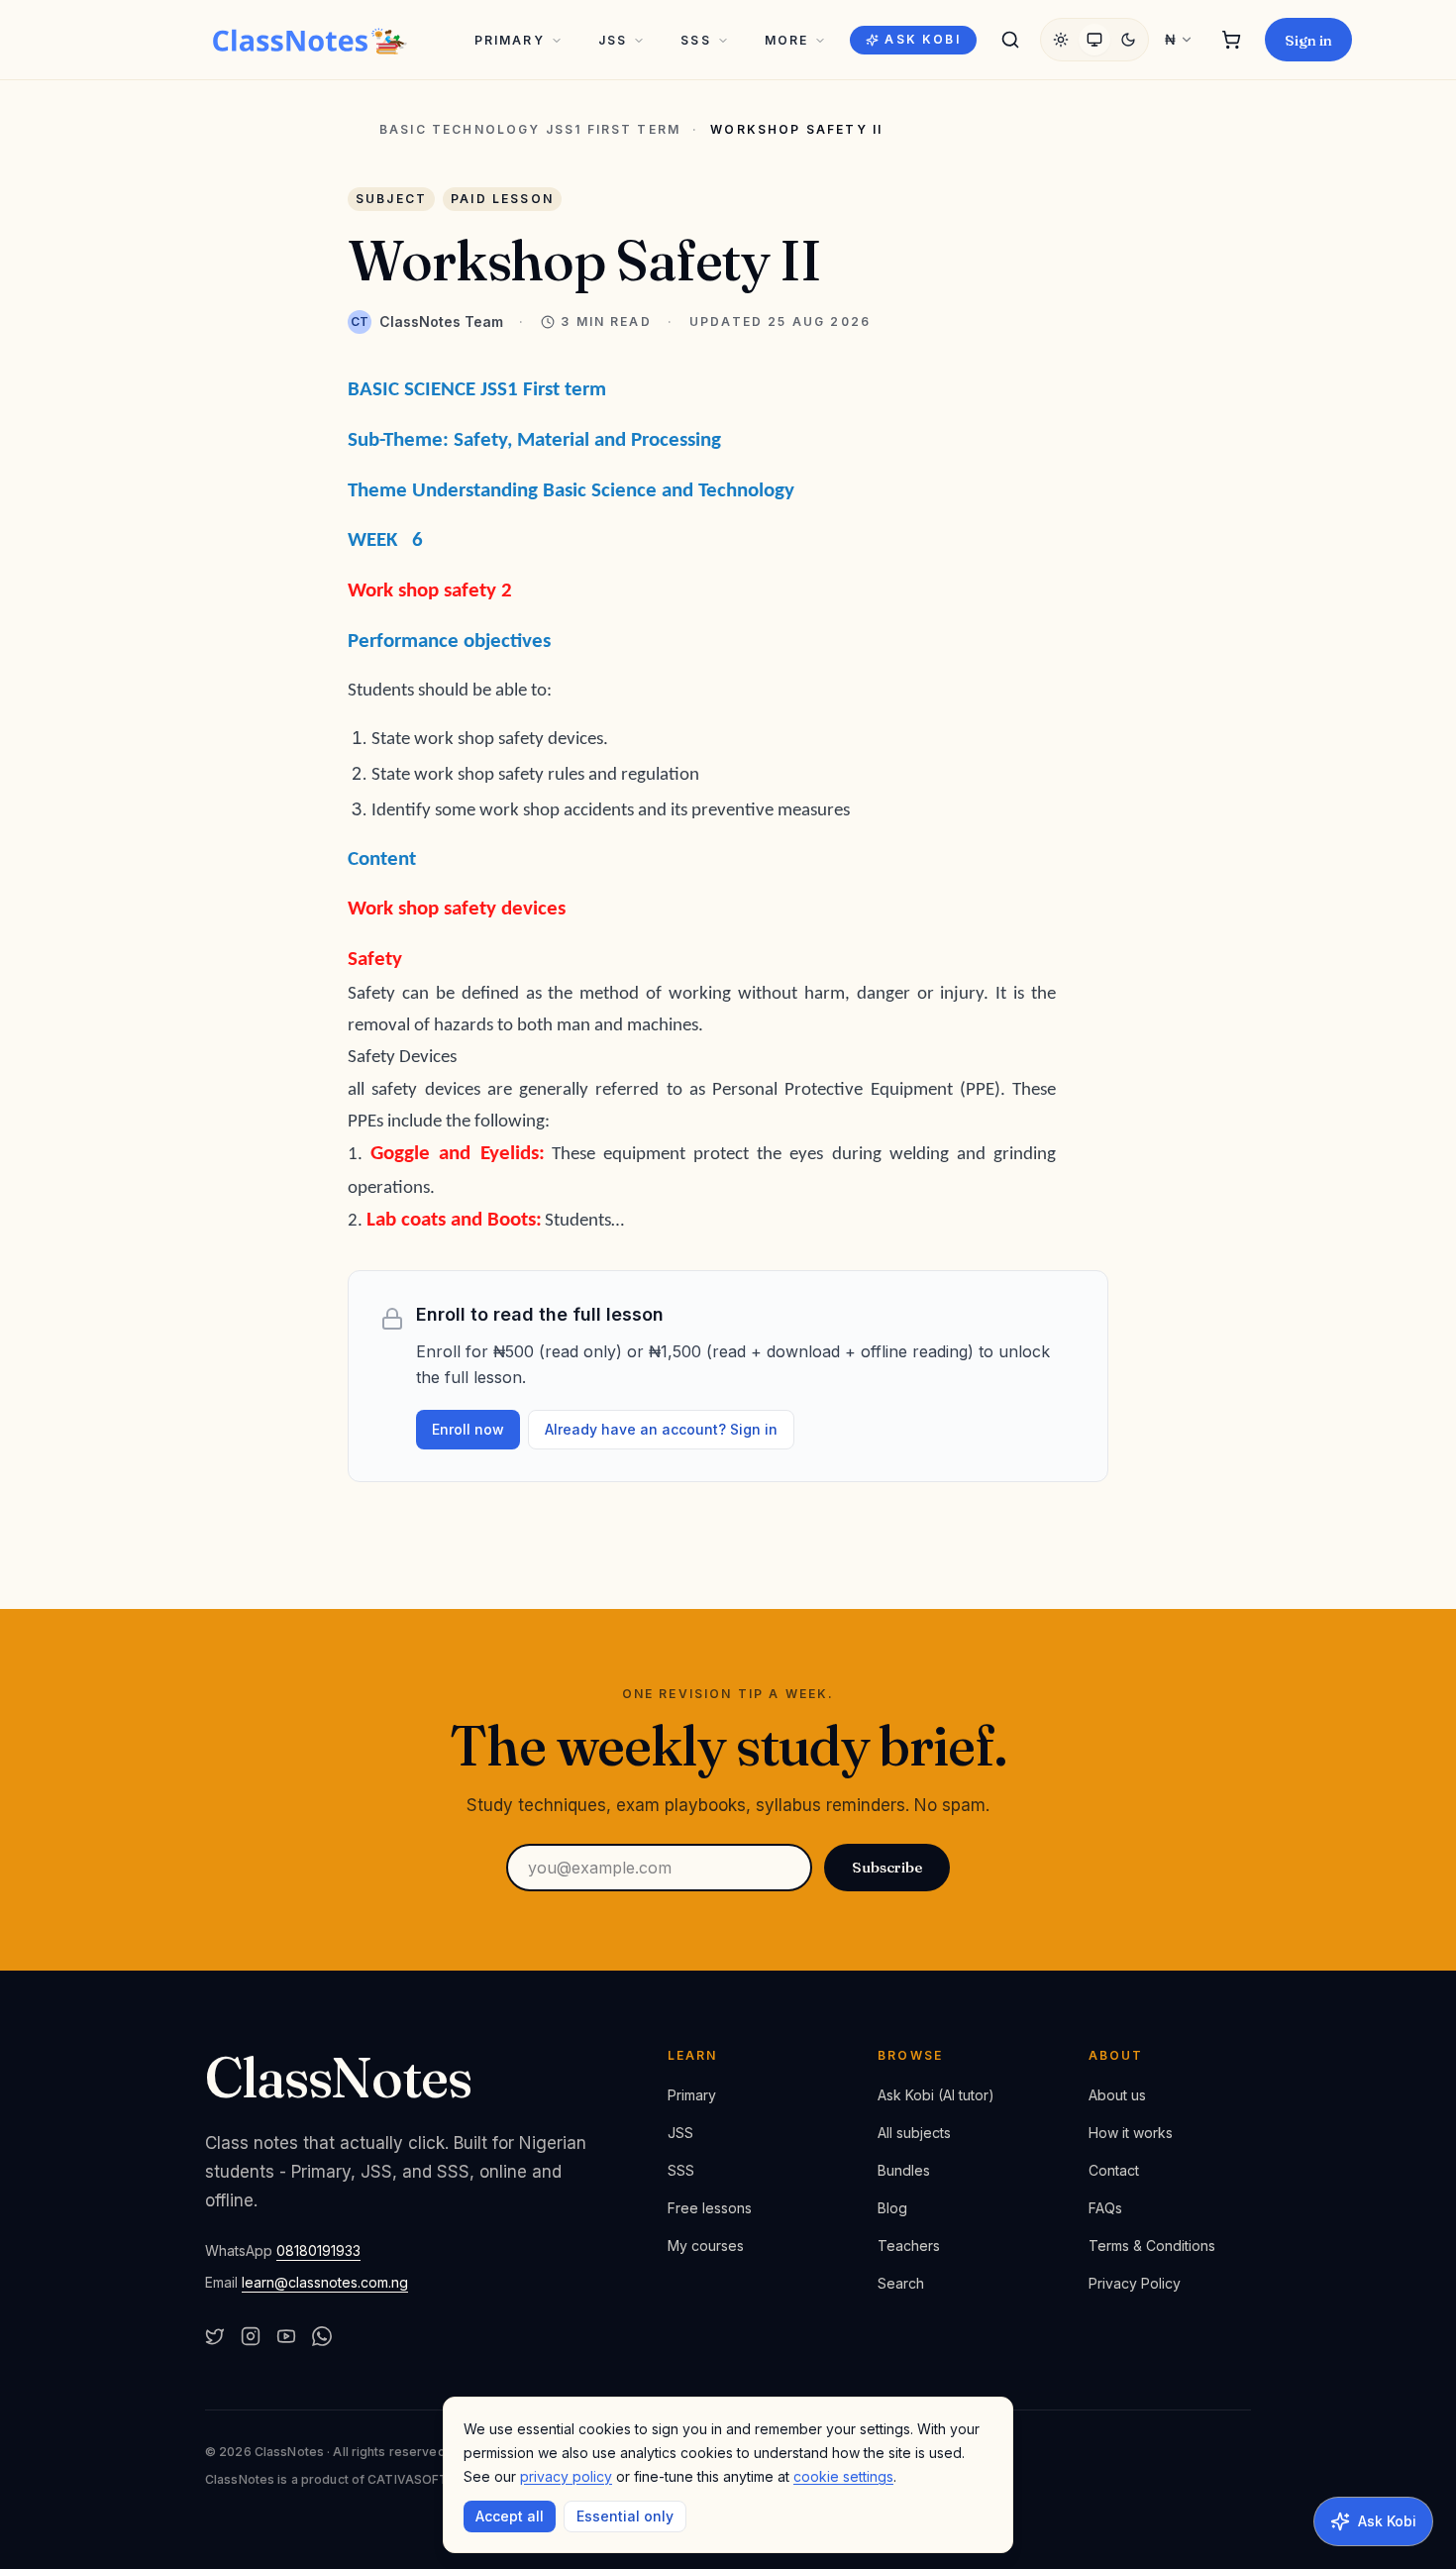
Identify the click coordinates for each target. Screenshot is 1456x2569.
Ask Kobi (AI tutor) (936, 2095)
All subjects (914, 2133)
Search (901, 2283)
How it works (1131, 2133)
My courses (706, 2246)
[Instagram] (251, 2336)
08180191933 (318, 2250)
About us (1117, 2095)
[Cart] (1231, 40)
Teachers (909, 2246)
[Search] (1010, 40)
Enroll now (468, 1429)
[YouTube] (286, 2336)
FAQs (1105, 2208)
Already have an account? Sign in (661, 1429)
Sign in (1308, 40)
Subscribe (887, 1867)
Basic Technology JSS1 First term (530, 130)
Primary (510, 40)
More (787, 40)
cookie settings (843, 2476)
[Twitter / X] (215, 2336)
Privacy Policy (1135, 2283)
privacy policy (566, 2476)
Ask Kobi (922, 39)
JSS (613, 40)
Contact (1114, 2170)
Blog (892, 2208)
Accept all (510, 2516)
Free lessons (710, 2208)
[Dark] (1128, 40)
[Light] (1061, 40)
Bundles (904, 2170)
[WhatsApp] (322, 2336)
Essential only (625, 2516)
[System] (1094, 40)
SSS (695, 40)
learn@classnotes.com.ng (325, 2282)
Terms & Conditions (1152, 2246)
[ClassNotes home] (310, 40)
